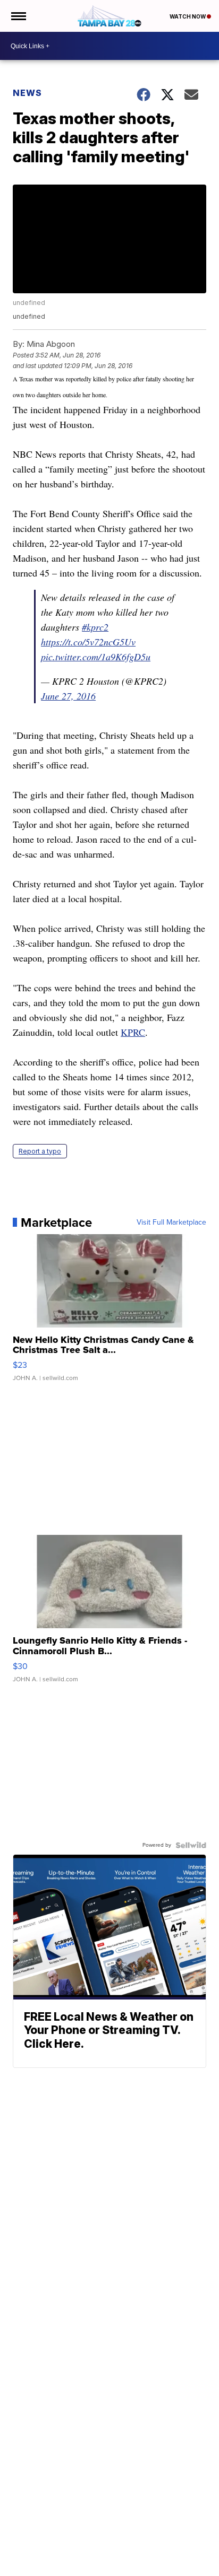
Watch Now (188, 16)
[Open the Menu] (18, 16)
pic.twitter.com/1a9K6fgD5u (96, 657)
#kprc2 (95, 627)
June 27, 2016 (68, 696)
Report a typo (40, 1151)
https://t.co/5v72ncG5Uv (88, 642)
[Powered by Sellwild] (191, 1845)
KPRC (133, 1032)
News (27, 93)
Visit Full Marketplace (171, 1222)
